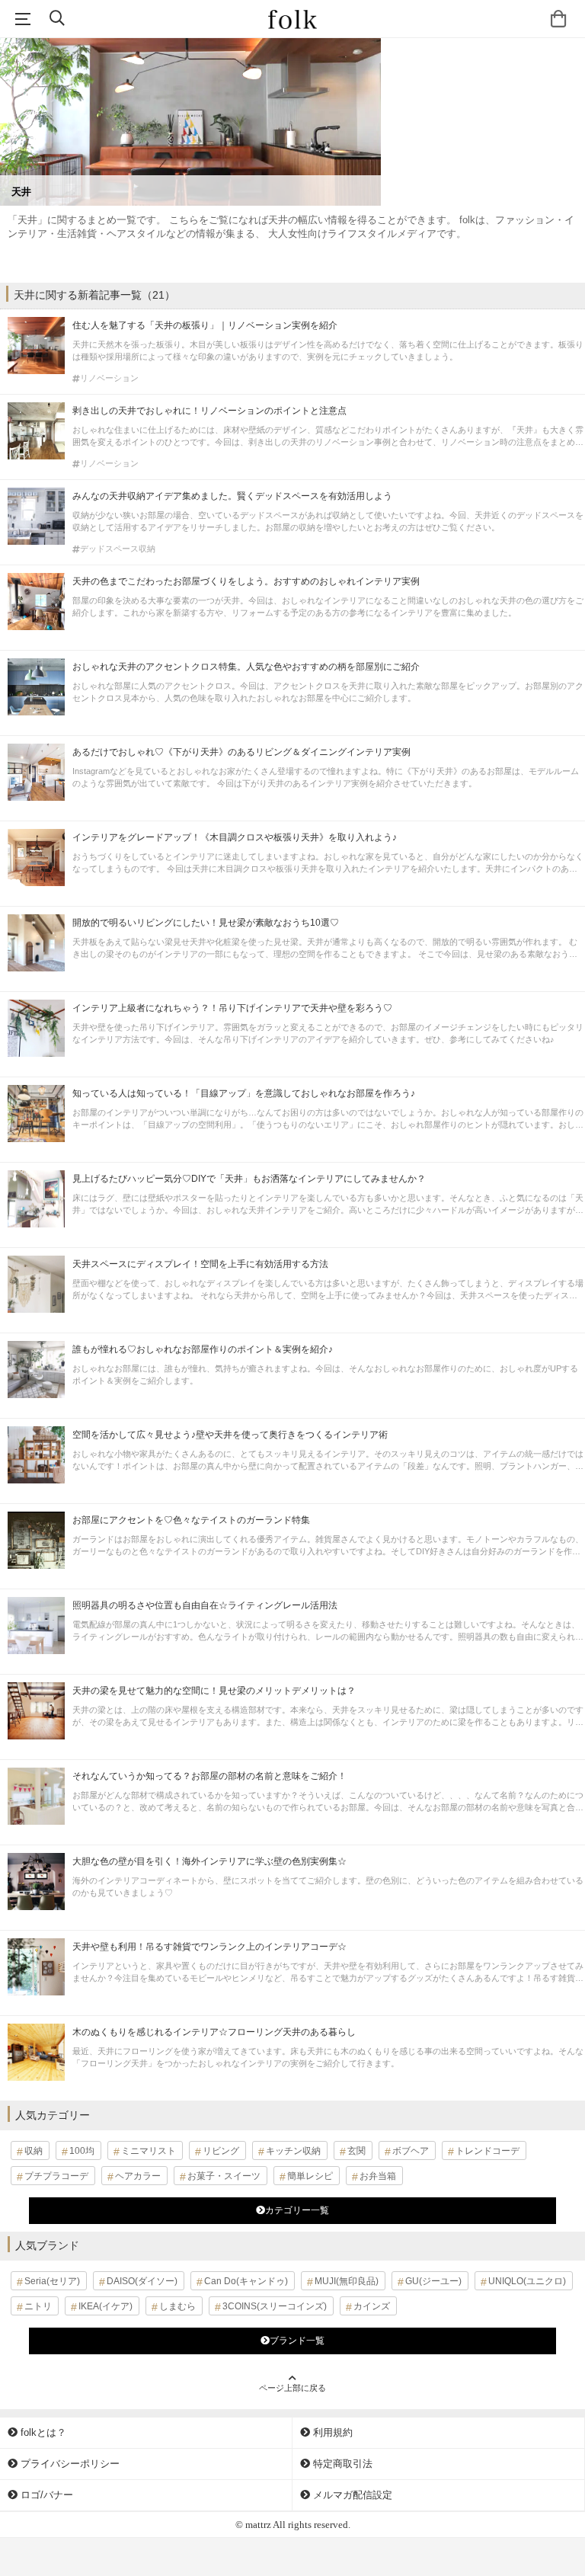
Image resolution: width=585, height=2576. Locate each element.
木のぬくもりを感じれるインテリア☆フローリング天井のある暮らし (214, 2032)
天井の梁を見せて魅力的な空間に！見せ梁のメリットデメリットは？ (214, 1691)
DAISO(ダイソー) (142, 2281)
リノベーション (109, 378)
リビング (221, 2151)
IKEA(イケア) (105, 2306)
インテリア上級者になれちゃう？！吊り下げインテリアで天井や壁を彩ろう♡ (232, 1008)
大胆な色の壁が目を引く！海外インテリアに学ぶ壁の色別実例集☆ (209, 1861)
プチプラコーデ (56, 2176)
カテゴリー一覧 (297, 2210)
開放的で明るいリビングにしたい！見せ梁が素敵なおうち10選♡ (206, 923)
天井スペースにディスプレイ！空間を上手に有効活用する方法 (200, 1264)
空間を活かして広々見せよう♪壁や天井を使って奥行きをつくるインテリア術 (230, 1435)
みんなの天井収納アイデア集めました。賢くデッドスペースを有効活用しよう (232, 496)
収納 (34, 2151)
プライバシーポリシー (69, 2464)
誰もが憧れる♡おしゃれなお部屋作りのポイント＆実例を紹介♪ (203, 1349)
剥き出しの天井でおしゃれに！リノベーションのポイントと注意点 (209, 411)
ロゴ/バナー (45, 2495)
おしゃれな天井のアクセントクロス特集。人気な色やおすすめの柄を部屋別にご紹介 (246, 667)
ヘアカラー (138, 2176)
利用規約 (331, 2432)
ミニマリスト (149, 2151)
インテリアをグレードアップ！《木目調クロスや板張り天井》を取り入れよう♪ (235, 837)
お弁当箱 (378, 2176)
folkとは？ (42, 2432)
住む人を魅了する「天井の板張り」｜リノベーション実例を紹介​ (205, 325)
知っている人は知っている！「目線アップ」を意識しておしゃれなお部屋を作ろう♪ (244, 1093)
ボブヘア (411, 2151)
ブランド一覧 (297, 2341)
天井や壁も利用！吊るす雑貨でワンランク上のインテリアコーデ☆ (214, 1947)
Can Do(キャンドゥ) (246, 2281)
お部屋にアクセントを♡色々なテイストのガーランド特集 (191, 1520)
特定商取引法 (341, 2464)
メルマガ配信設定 (351, 2495)
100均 (82, 2151)
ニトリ (38, 2306)
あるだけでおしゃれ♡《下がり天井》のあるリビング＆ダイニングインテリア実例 (241, 752)
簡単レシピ (310, 2176)
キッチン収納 (293, 2151)
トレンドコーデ (487, 2151)
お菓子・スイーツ (224, 2176)
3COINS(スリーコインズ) (275, 2306)
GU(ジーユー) (433, 2281)
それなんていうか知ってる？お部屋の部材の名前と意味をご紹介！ (209, 1776)
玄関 (356, 2151)
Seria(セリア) (52, 2281)
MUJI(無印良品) (347, 2281)
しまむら (177, 2306)
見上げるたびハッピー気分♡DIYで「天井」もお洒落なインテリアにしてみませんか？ (249, 1179)
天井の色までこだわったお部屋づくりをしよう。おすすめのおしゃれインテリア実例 (246, 581)
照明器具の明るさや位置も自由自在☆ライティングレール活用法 (205, 1605)
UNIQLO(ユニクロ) (527, 2281)
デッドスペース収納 (118, 549)
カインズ (372, 2306)
